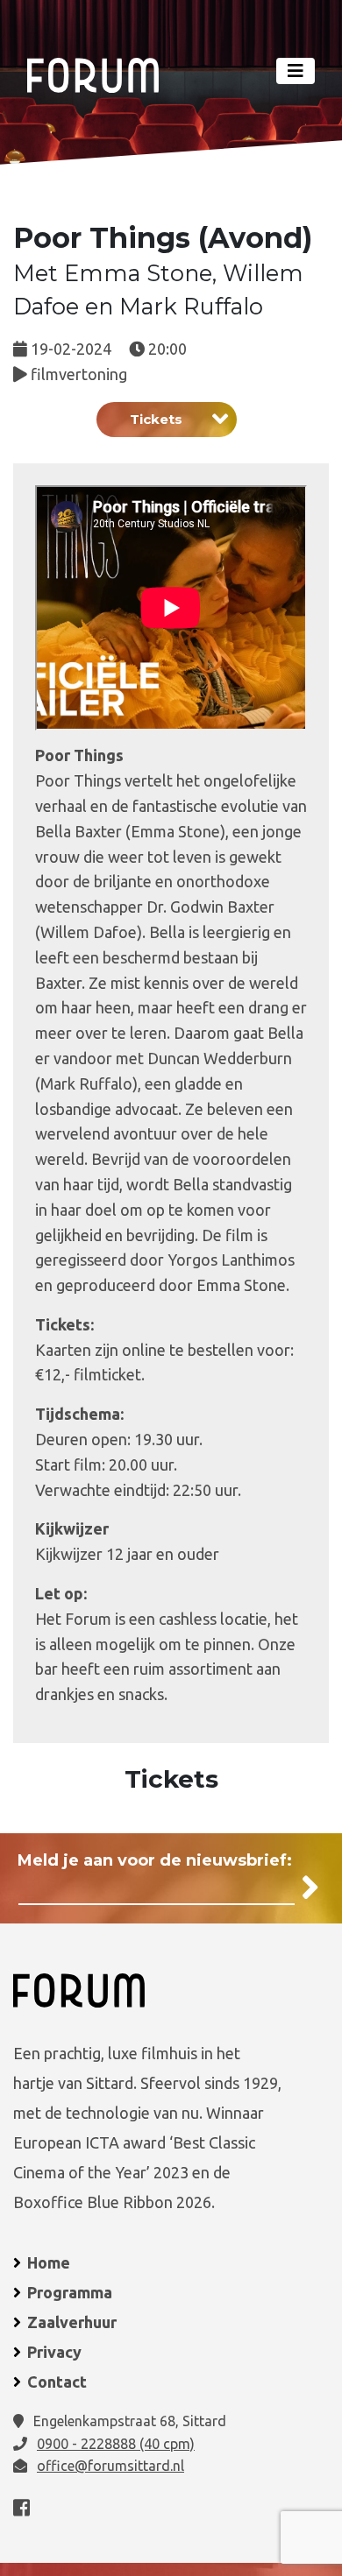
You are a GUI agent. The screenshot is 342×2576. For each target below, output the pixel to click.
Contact (57, 2382)
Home (49, 2262)
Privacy (54, 2352)
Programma (70, 2292)
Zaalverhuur (72, 2322)
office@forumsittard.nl (110, 2466)
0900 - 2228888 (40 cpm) (116, 2444)
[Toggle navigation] (296, 71)
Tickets (156, 419)
